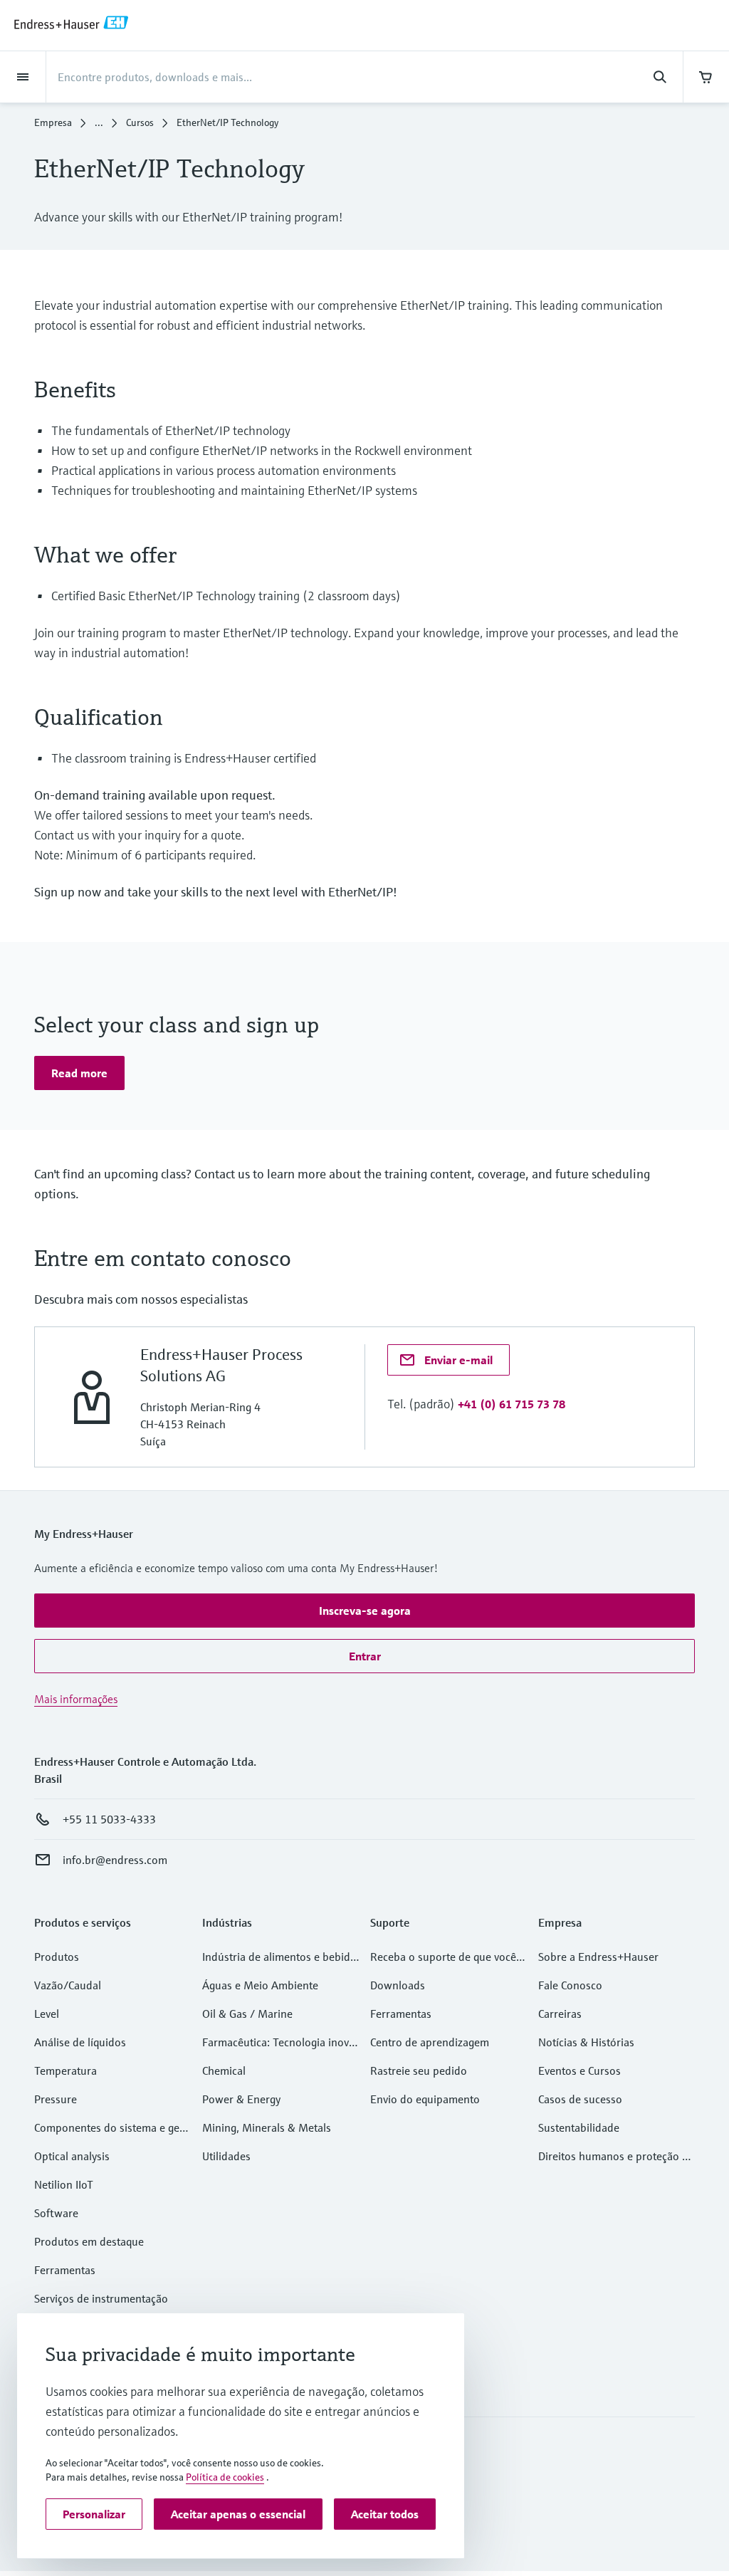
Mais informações (76, 1699)
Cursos (140, 122)
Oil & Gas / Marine (247, 2014)
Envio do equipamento (425, 2099)
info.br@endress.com (115, 1860)
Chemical (224, 2070)
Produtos (57, 1957)
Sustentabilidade (579, 2127)
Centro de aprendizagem (430, 2042)
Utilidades (226, 2156)
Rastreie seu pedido (419, 2070)
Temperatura (65, 2070)
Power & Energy (241, 2099)
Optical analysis (72, 2156)
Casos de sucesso (580, 2099)
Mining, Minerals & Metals (267, 2127)
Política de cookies (225, 2477)
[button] (79, 1073)
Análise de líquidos (80, 2042)
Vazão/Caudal (68, 1985)
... (99, 122)
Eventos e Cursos (579, 2070)
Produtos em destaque (89, 2241)
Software (56, 2213)
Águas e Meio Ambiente (260, 1985)
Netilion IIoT (64, 2184)
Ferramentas (65, 2270)
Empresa (53, 122)
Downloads (398, 1985)
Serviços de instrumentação (101, 2298)
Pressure (56, 2099)
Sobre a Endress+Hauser (598, 1957)
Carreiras (560, 2014)
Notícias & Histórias (586, 2042)
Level (47, 2014)
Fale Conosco (570, 1985)
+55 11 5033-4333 (109, 1819)
